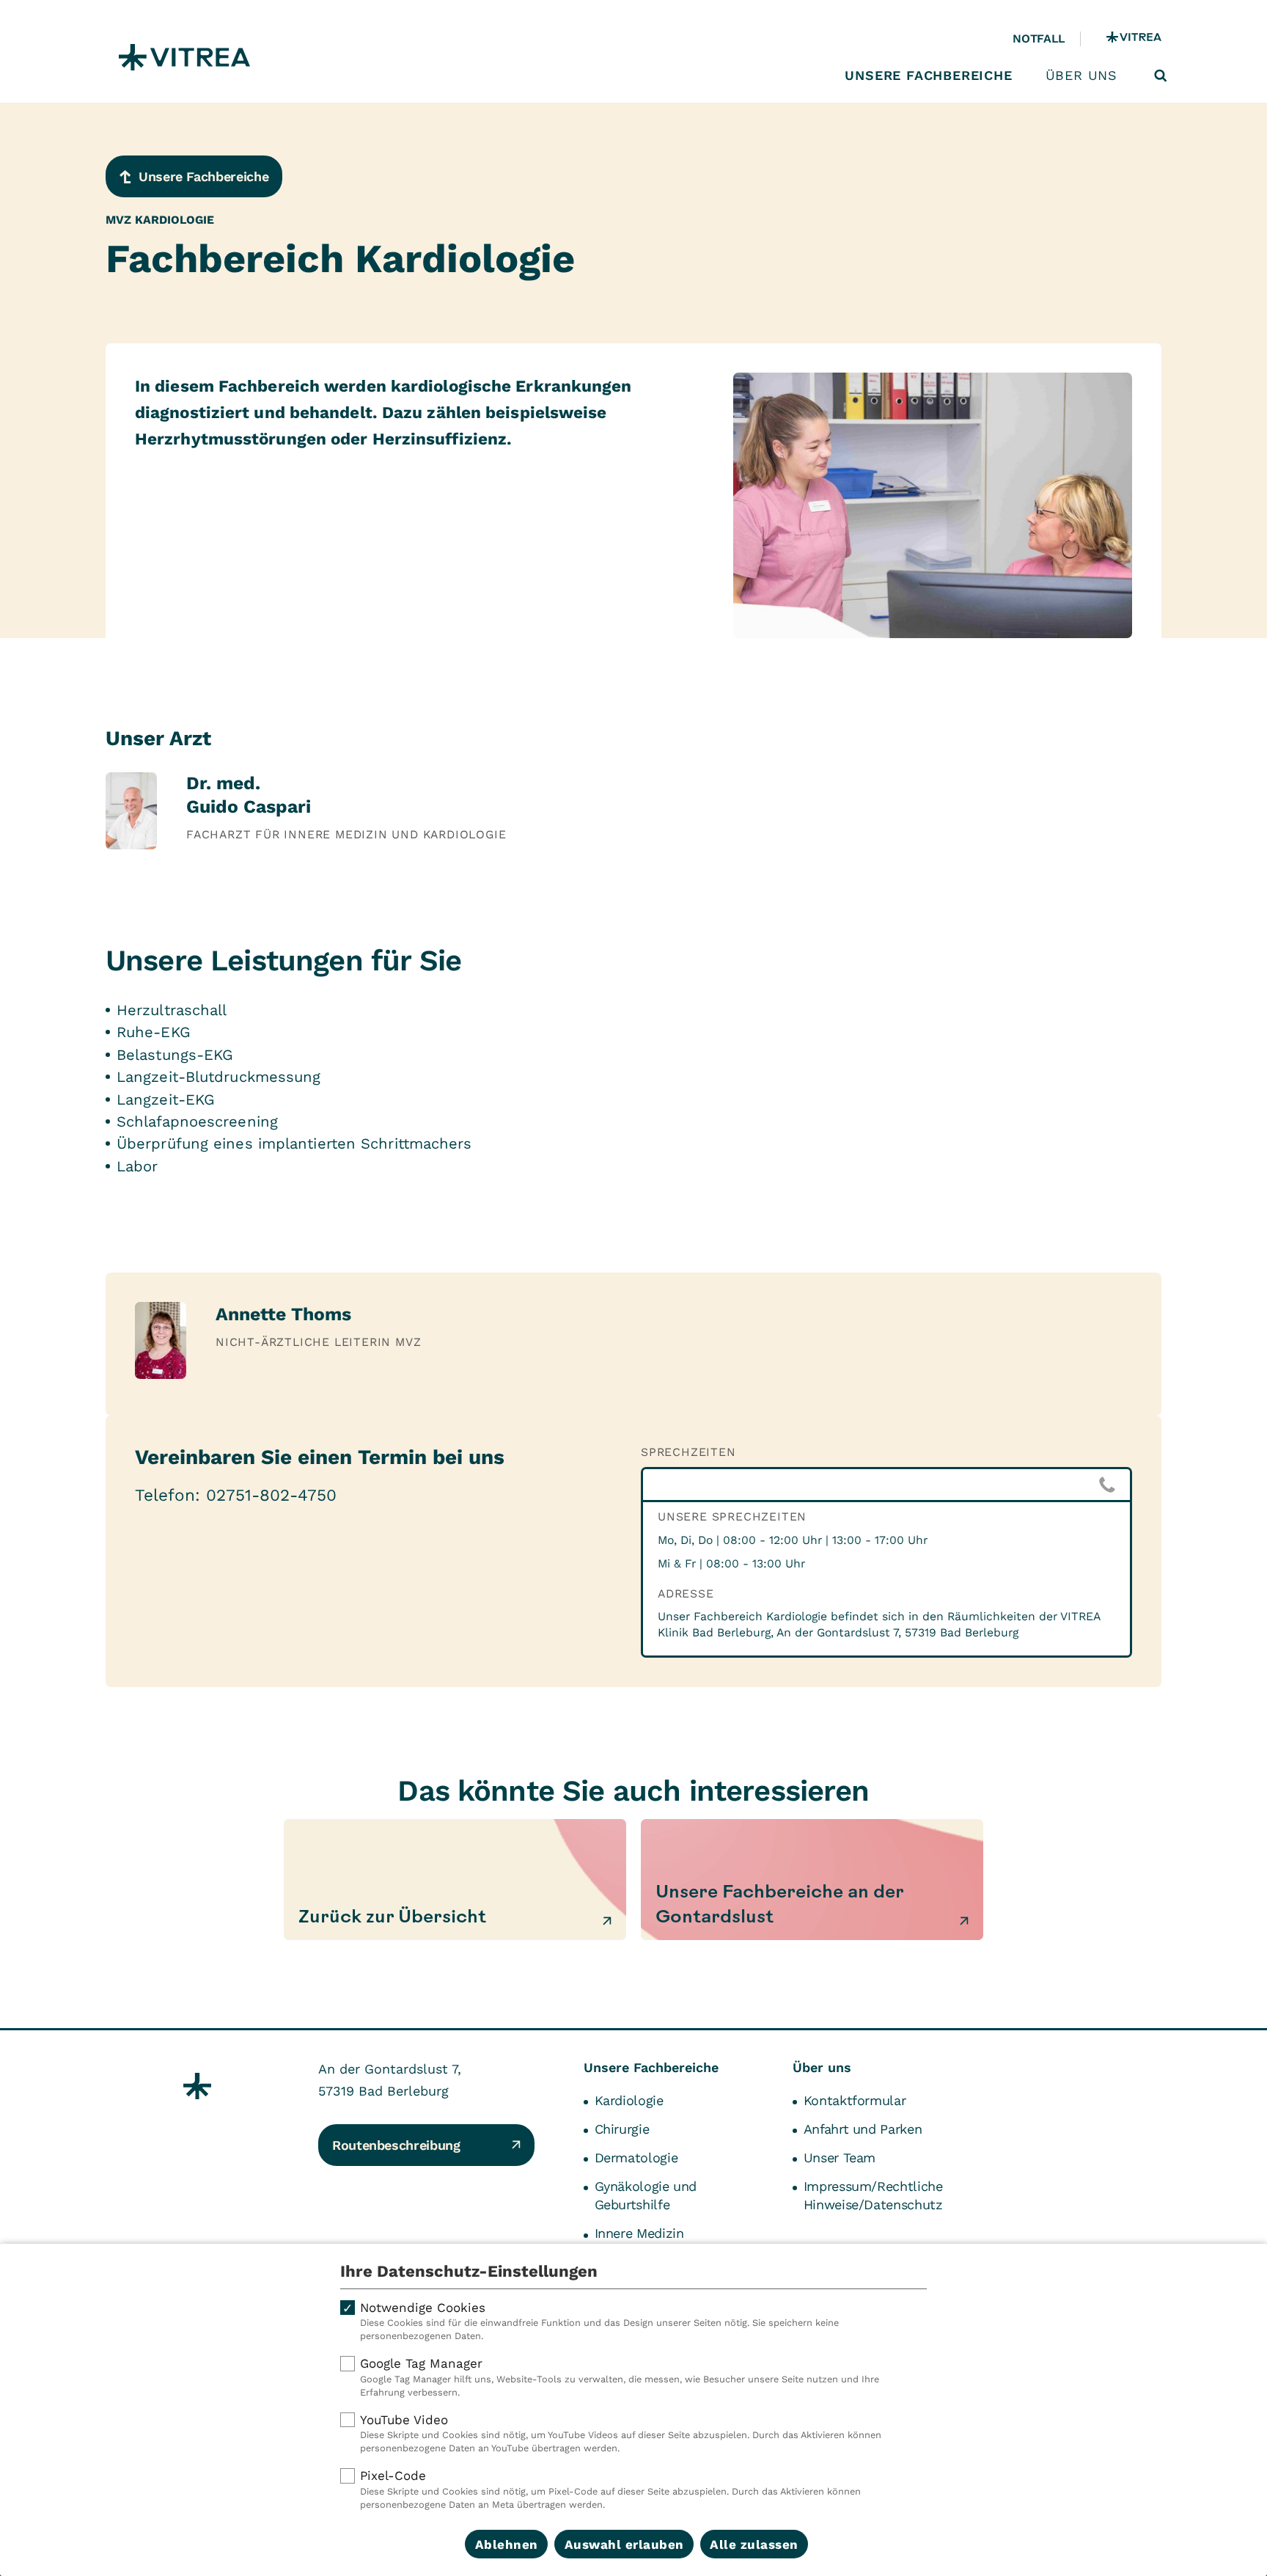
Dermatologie (636, 2158)
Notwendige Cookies (599, 2321)
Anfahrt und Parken (863, 2129)
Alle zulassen (754, 2544)
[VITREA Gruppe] (1134, 39)
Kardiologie (629, 2100)
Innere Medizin (639, 2233)
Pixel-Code (610, 2489)
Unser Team (840, 2158)
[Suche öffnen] (1161, 76)
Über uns (1081, 76)
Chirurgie (622, 2129)
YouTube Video (621, 2433)
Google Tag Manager (620, 2377)
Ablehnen (507, 2544)
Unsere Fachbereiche (928, 76)
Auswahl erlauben (624, 2544)
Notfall (1039, 39)
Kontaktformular (855, 2100)
